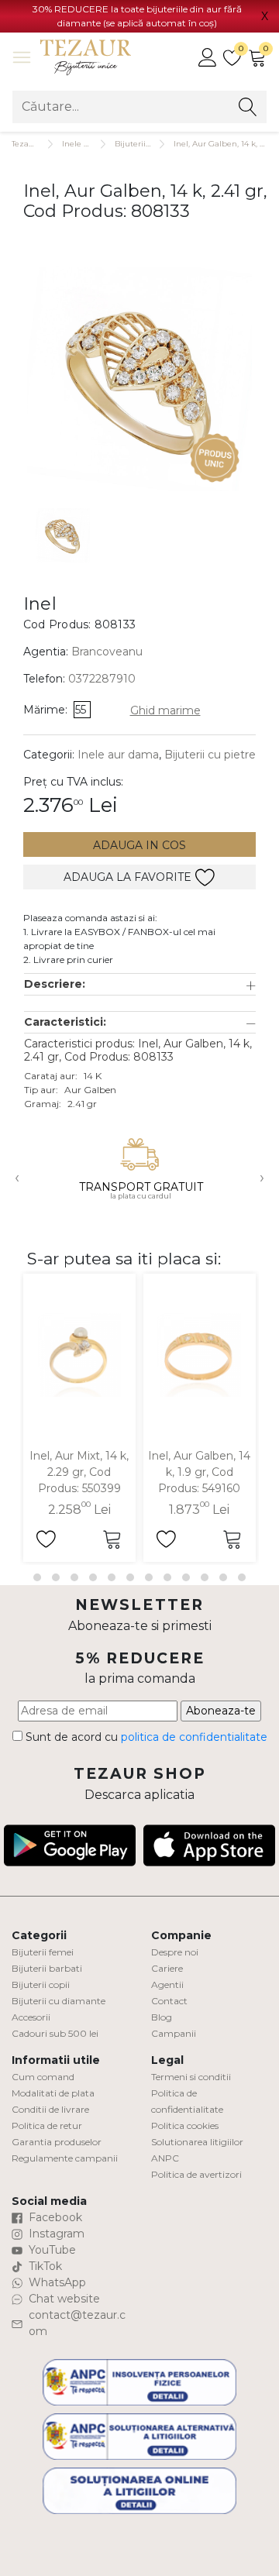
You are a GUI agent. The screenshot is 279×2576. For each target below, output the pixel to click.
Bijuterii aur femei (150, 144)
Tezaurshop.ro (38, 144)
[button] (140, 984)
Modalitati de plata (53, 2093)
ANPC (165, 2158)
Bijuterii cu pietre (210, 755)
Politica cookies (185, 2125)
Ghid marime (165, 710)
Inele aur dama (92, 144)
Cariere (167, 1968)
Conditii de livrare (50, 2109)
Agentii (167, 1984)
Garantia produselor (57, 2142)
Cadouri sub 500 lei (55, 2033)
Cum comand (43, 2077)
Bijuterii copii (41, 1984)
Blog (162, 2017)
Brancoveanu (107, 652)
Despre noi (175, 1952)
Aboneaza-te (221, 1711)
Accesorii (31, 2017)
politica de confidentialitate (194, 1737)
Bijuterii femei (43, 1952)
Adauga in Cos (139, 845)
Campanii (174, 2033)
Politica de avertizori (196, 2174)
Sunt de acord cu (145, 1737)
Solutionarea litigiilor (197, 2142)
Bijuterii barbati (47, 1968)
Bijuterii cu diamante (59, 2001)
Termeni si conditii (191, 2077)
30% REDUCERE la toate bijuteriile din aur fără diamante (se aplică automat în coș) (137, 16)
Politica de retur (47, 2125)
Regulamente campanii (65, 2158)
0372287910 (102, 679)
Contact (169, 2001)
